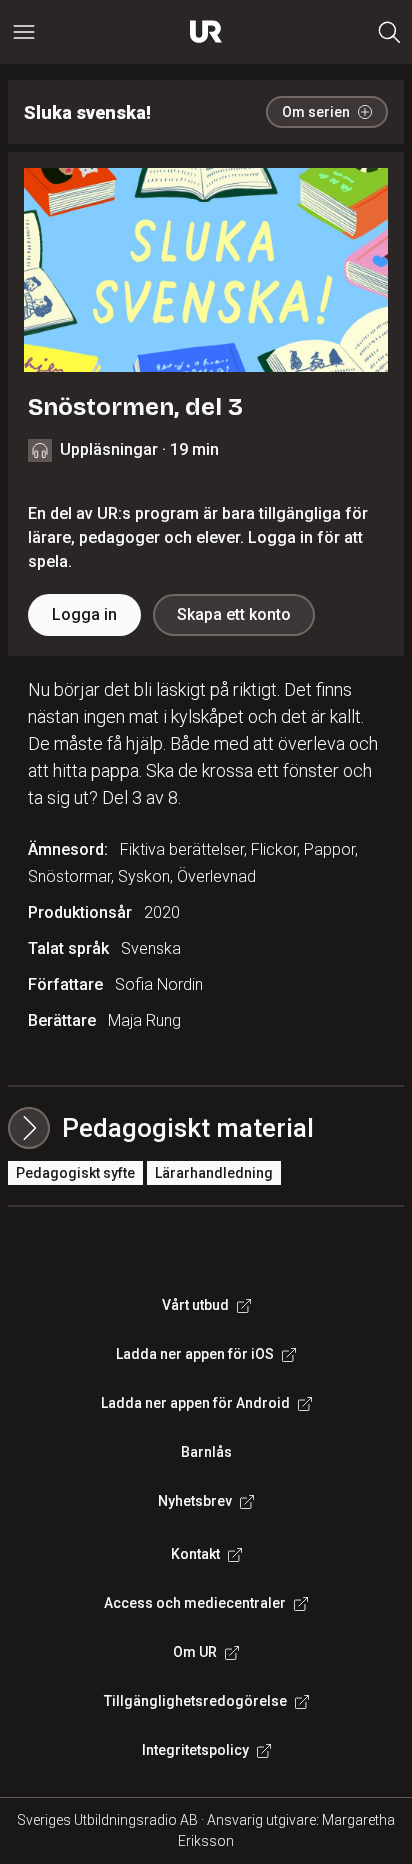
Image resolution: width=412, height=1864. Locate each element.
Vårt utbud (195, 1305)
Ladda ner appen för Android (195, 1403)
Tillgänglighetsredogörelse (195, 1701)
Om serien (316, 112)
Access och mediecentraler (195, 1603)
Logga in (84, 614)
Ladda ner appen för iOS (195, 1354)
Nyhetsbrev (195, 1501)
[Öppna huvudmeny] (24, 32)
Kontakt (195, 1554)
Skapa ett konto (234, 614)
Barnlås (206, 1452)
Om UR (195, 1652)
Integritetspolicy (195, 1750)
